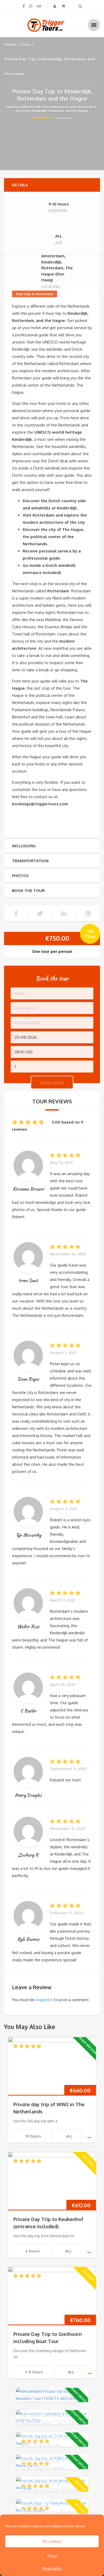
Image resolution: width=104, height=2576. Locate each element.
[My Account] (55, 6)
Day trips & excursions (35, 294)
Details (20, 185)
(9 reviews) (64, 118)
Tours (25, 45)
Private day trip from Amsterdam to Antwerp (52, 2485)
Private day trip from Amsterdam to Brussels (51, 2507)
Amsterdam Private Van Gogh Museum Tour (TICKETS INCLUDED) (52, 2395)
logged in (44, 2000)
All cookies (52, 2541)
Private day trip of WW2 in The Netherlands (54, 2462)
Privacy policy (52, 2568)
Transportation (30, 861)
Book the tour (28, 891)
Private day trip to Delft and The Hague (52, 2440)
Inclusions (24, 846)
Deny (52, 2556)
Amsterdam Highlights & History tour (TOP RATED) (54, 2418)
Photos (20, 876)
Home (10, 45)
